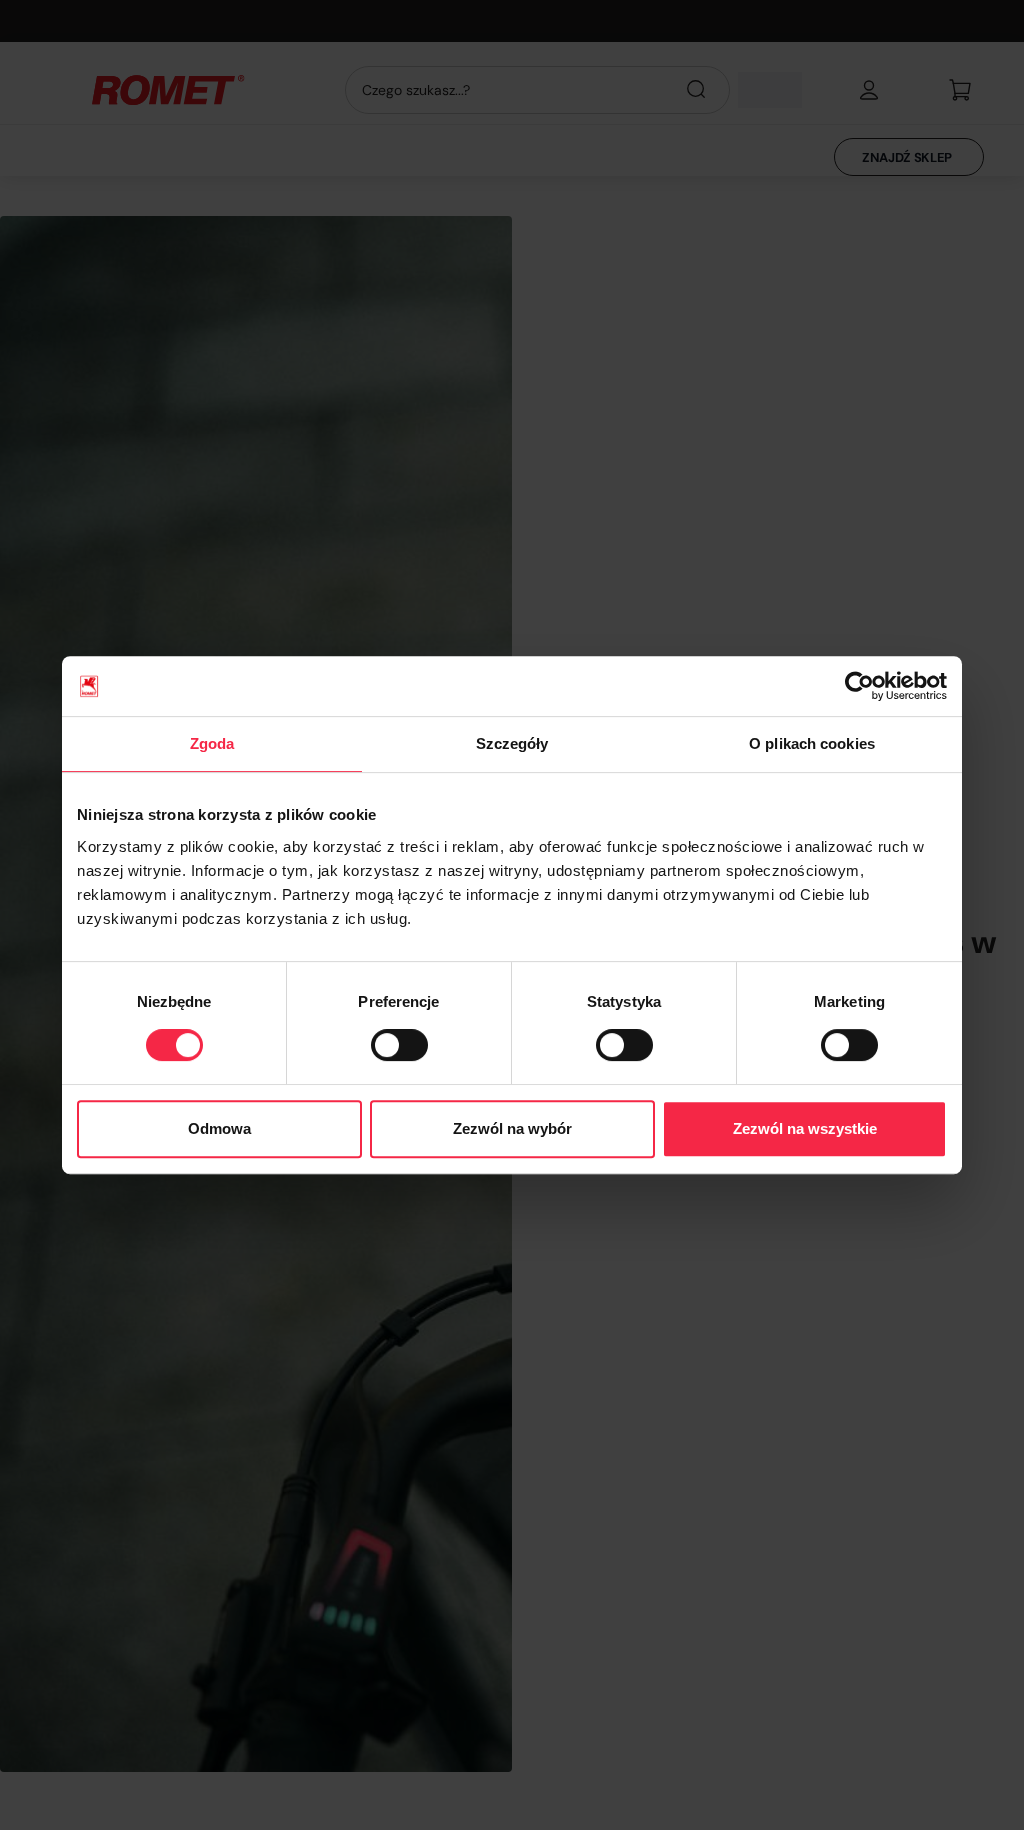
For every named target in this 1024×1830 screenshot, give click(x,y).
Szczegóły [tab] (512, 743)
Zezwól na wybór (512, 1128)
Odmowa (219, 1128)
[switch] (399, 1045)
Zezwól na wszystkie (805, 1128)
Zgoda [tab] (212, 743)
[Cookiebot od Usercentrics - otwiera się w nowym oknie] (859, 686)
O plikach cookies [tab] (812, 743)
